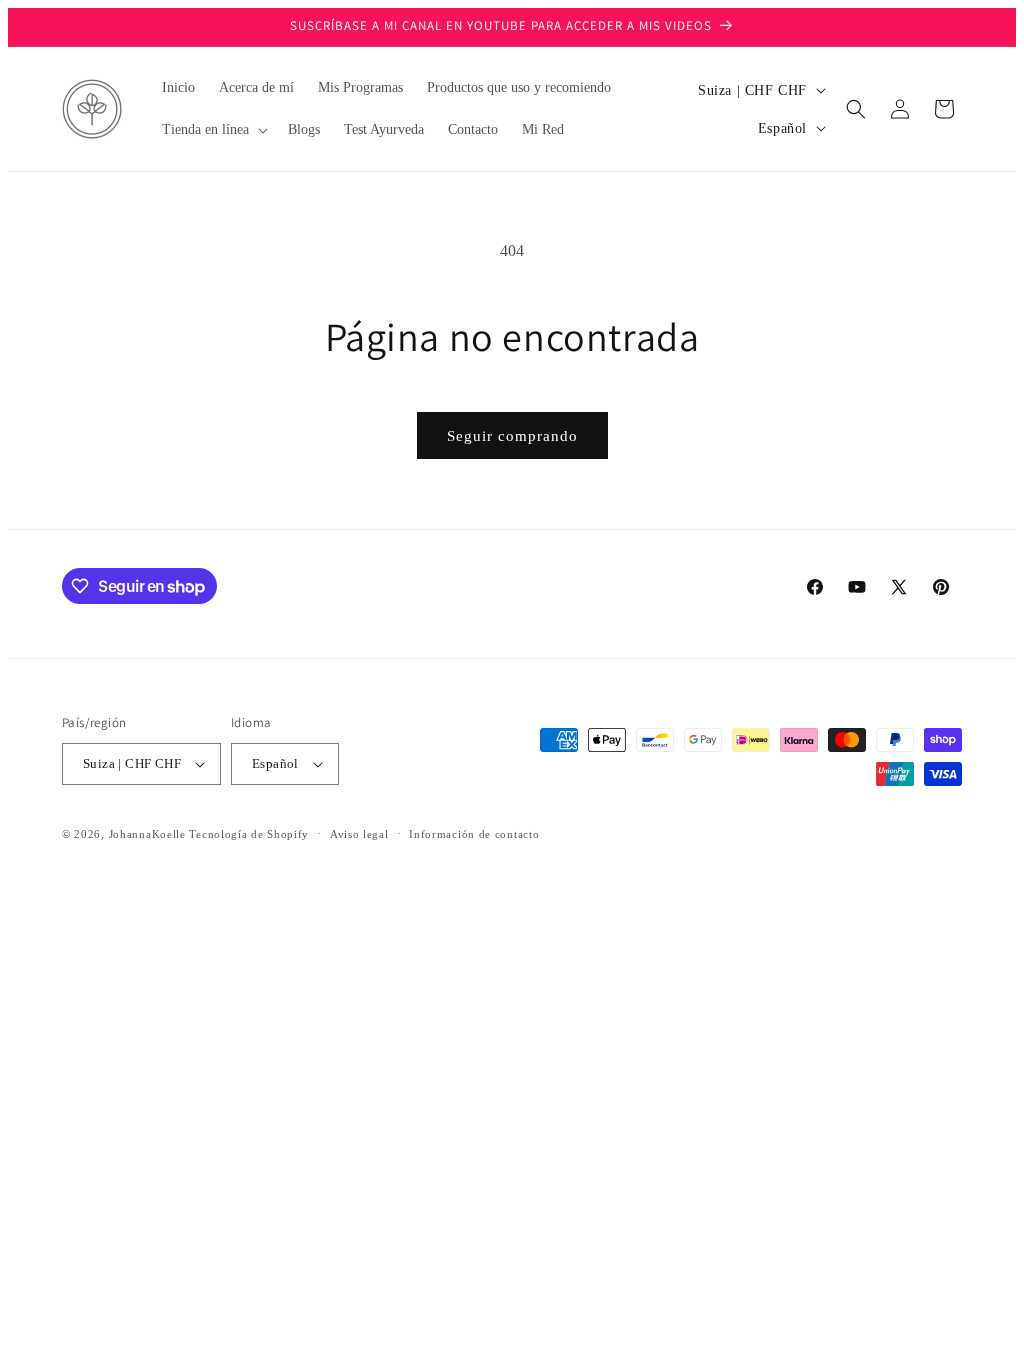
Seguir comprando (512, 436)
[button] (213, 130)
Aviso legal (359, 834)
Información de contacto (474, 834)
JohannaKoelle (147, 834)
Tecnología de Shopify (249, 834)
